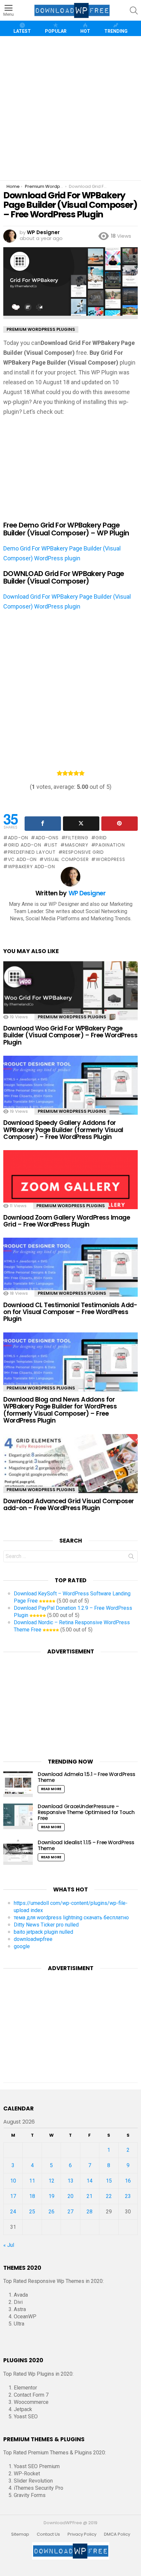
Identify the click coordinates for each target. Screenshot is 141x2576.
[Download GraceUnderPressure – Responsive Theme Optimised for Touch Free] (18, 1816)
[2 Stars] (65, 773)
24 (13, 2212)
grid (101, 838)
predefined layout (32, 852)
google (22, 1946)
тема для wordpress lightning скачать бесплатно (71, 1917)
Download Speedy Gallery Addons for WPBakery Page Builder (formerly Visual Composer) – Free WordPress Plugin (63, 1130)
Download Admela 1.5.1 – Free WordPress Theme (87, 1777)
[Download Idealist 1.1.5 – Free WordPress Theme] (18, 1852)
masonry (77, 845)
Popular (56, 31)
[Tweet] (81, 824)
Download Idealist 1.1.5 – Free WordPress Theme (86, 1845)
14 (90, 2181)
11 (32, 2181)
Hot (85, 31)
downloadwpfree (33, 1939)
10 (13, 2181)
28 (90, 2212)
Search (131, 1558)
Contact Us (48, 2534)
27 (70, 2212)
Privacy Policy (82, 2534)
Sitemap (20, 2534)
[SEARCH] (134, 10)
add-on (18, 838)
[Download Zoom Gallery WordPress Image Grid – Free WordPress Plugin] (70, 1190)
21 (90, 2196)
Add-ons (47, 838)
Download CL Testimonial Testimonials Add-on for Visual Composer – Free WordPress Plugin (70, 1312)
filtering (77, 838)
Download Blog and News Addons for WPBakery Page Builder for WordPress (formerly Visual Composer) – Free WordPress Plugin (60, 1410)
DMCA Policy (117, 2534)
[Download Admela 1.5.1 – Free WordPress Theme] (18, 1784)
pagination (110, 845)
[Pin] (120, 824)
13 (70, 2181)
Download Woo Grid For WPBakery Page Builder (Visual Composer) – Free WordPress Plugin (70, 1035)
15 (109, 2181)
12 (51, 2181)
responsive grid (83, 852)
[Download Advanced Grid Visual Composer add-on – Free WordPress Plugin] (70, 1474)
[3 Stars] (71, 773)
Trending (116, 31)
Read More (51, 1789)
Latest (22, 31)
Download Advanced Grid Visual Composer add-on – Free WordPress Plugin (69, 1505)
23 (128, 2196)
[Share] (43, 824)
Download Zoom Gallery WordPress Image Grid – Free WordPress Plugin (67, 1221)
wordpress (110, 859)
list (53, 845)
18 (32, 2196)
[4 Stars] (76, 773)
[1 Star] (60, 773)
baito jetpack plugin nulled (43, 1932)
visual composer (66, 859)
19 (51, 2196)
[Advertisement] (70, 108)
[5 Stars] (82, 773)
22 (109, 2196)
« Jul (9, 2245)
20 (70, 2196)
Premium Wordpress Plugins (72, 1017)
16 (128, 2181)
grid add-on (24, 845)
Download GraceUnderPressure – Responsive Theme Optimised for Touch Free (86, 1812)
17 (13, 2196)
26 (51, 2212)
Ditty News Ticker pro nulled (46, 1925)
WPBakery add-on (31, 867)
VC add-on (22, 859)
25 (32, 2212)
